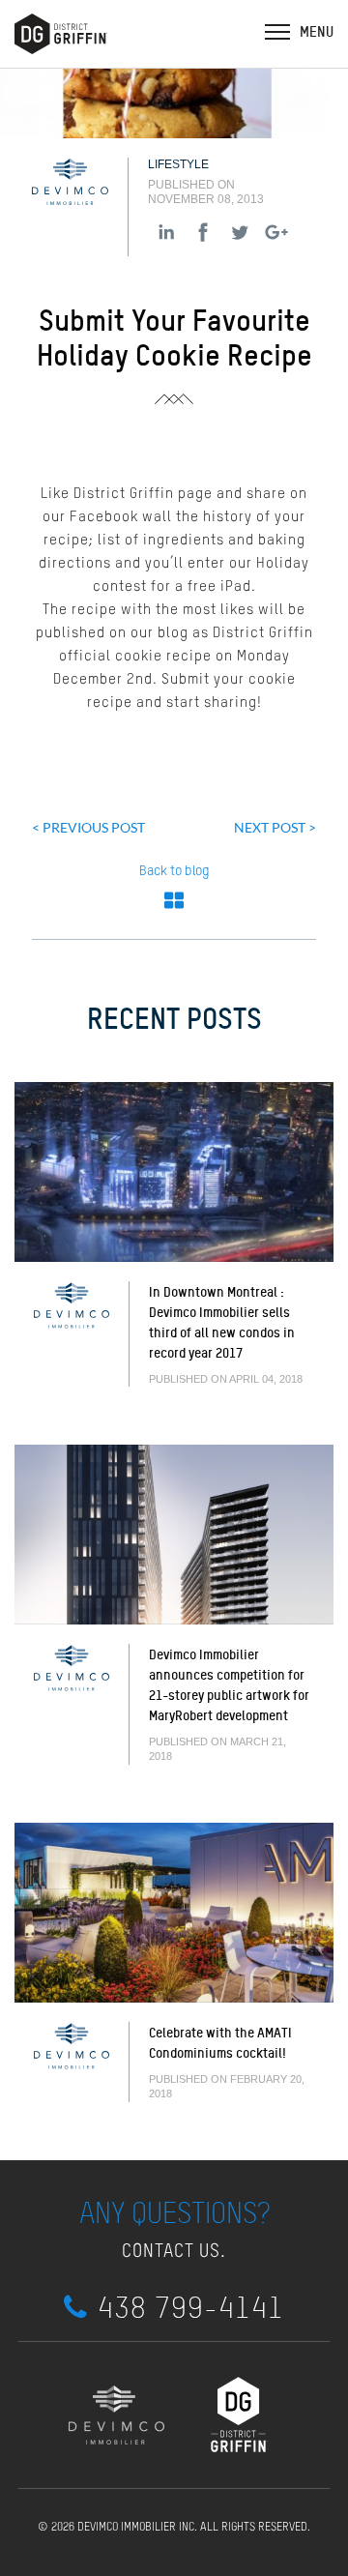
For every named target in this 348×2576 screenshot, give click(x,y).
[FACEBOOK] (203, 232)
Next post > (275, 827)
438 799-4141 (191, 2308)
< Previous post (88, 827)
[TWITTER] (240, 232)
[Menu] (277, 31)
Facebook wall (121, 517)
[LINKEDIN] (166, 232)
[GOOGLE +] (276, 232)
